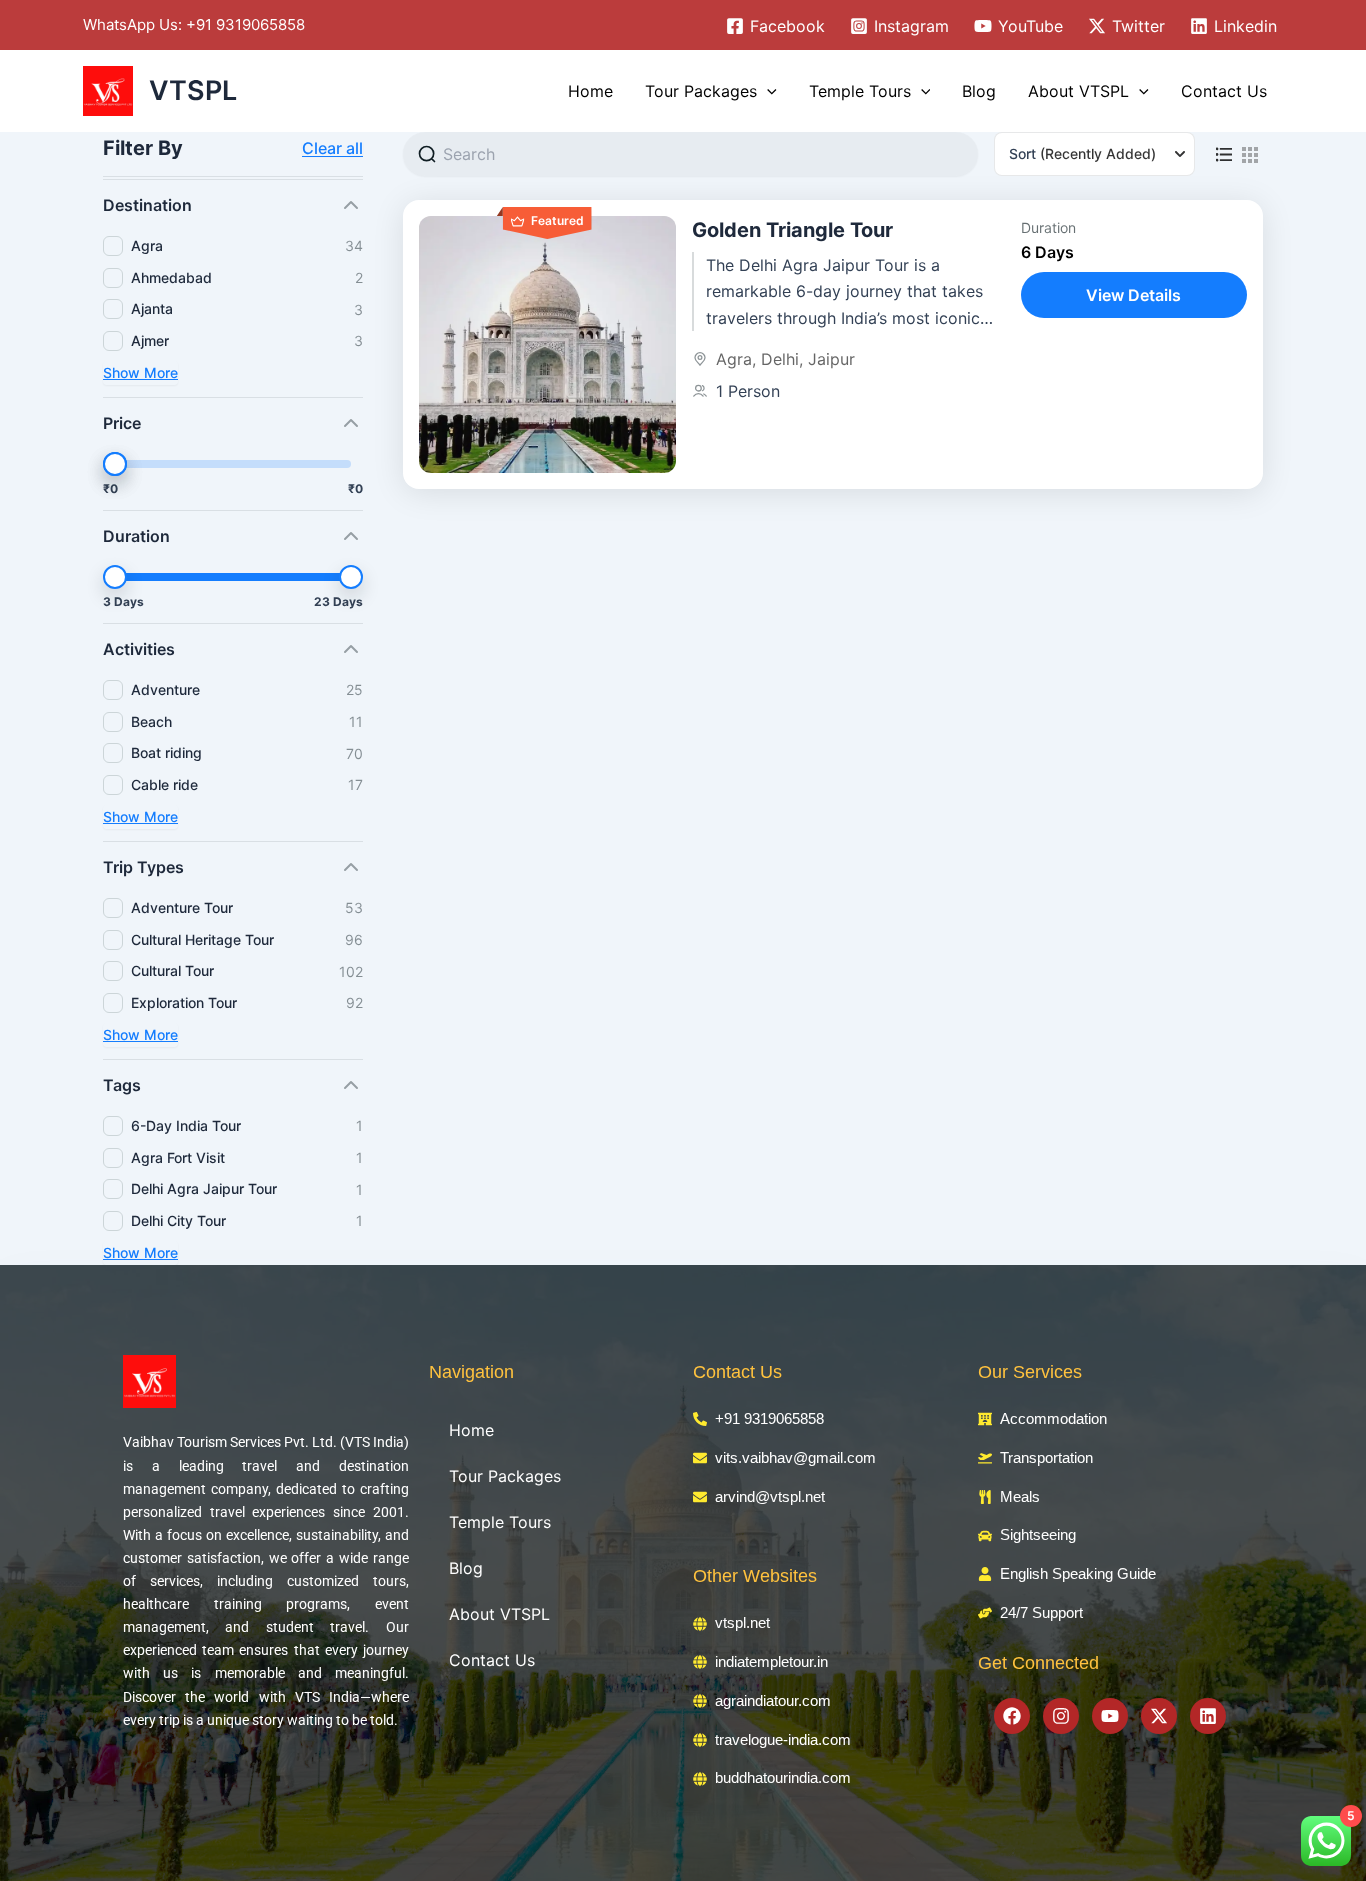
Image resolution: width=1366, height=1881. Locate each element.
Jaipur (831, 359)
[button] (767, 91)
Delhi (780, 359)
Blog (979, 91)
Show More (140, 372)
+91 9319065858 (245, 24)
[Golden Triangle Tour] (547, 344)
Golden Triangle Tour (792, 230)
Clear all (332, 148)
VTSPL (193, 90)
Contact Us (1224, 91)
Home (590, 91)
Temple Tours (860, 91)
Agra (734, 359)
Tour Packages (701, 91)
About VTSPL (1078, 91)
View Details (1133, 295)
